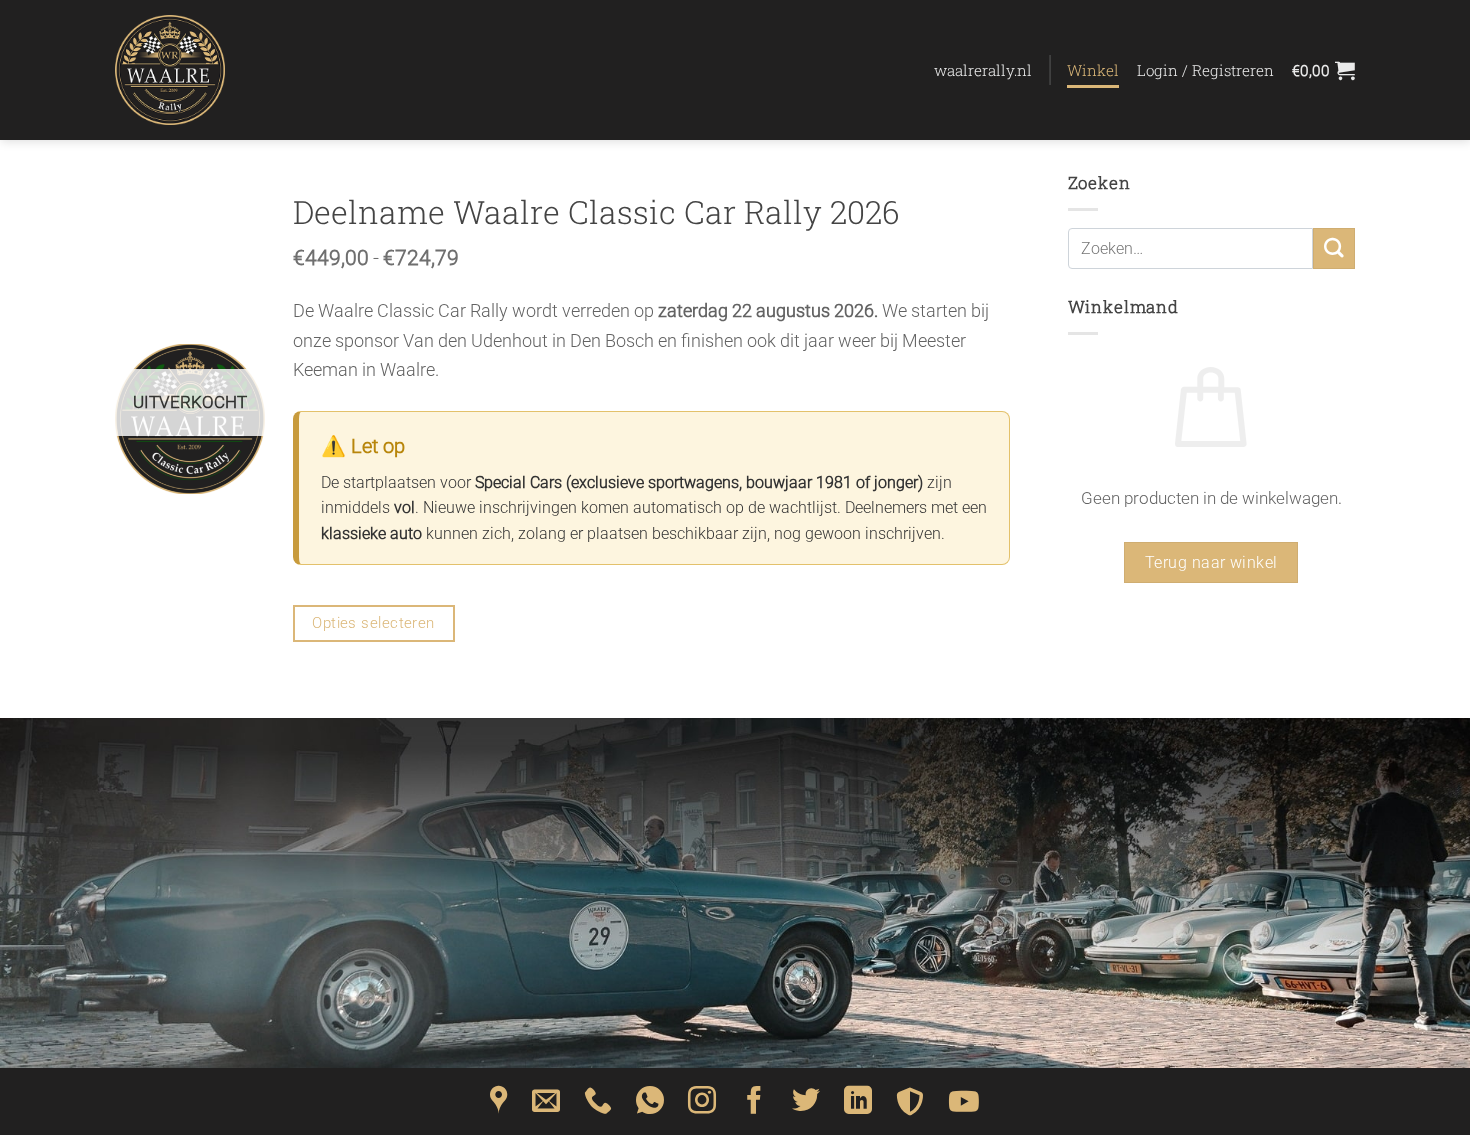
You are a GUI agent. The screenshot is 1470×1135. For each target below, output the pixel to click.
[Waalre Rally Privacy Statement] (910, 1107)
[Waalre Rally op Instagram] (702, 1107)
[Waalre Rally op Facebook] (754, 1107)
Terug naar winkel (1211, 562)
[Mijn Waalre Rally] (215, 70)
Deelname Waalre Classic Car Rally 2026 (596, 212)
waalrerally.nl (983, 70)
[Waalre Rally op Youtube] (964, 1107)
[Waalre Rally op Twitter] (806, 1107)
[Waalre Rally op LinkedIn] (858, 1107)
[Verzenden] (1334, 248)
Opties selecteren (373, 623)
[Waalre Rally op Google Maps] (499, 1107)
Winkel (1093, 70)
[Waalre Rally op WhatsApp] (650, 1107)
